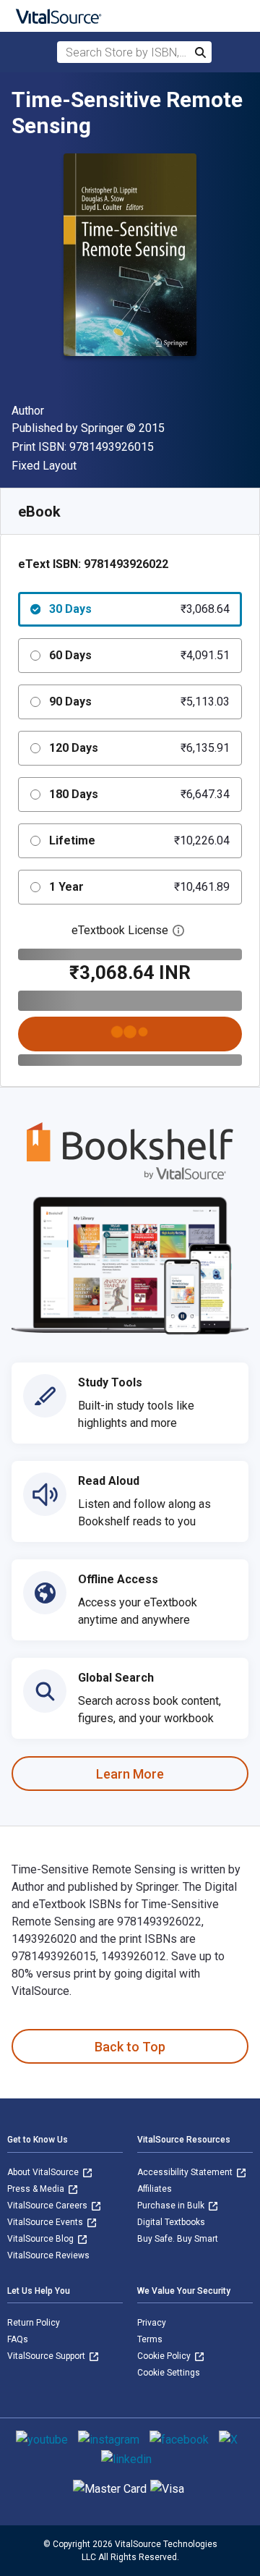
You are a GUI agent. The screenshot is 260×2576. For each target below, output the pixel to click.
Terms (150, 2339)
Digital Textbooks (171, 2222)
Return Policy (34, 2323)
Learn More (130, 1774)
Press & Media (37, 2189)
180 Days (139, 794)
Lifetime (139, 840)
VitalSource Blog (42, 2239)
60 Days (139, 655)
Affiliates (155, 2189)
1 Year (139, 887)
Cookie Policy (165, 2356)
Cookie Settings (169, 2373)
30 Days (139, 609)
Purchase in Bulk (172, 2206)
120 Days (139, 748)
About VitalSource (44, 2172)
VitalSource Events (46, 2222)
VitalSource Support (47, 2356)
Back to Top (130, 2047)
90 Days (139, 702)
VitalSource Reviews (48, 2255)
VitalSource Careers (48, 2206)
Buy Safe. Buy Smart (178, 2239)
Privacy (152, 2323)
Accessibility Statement (186, 2172)
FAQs (18, 2339)
